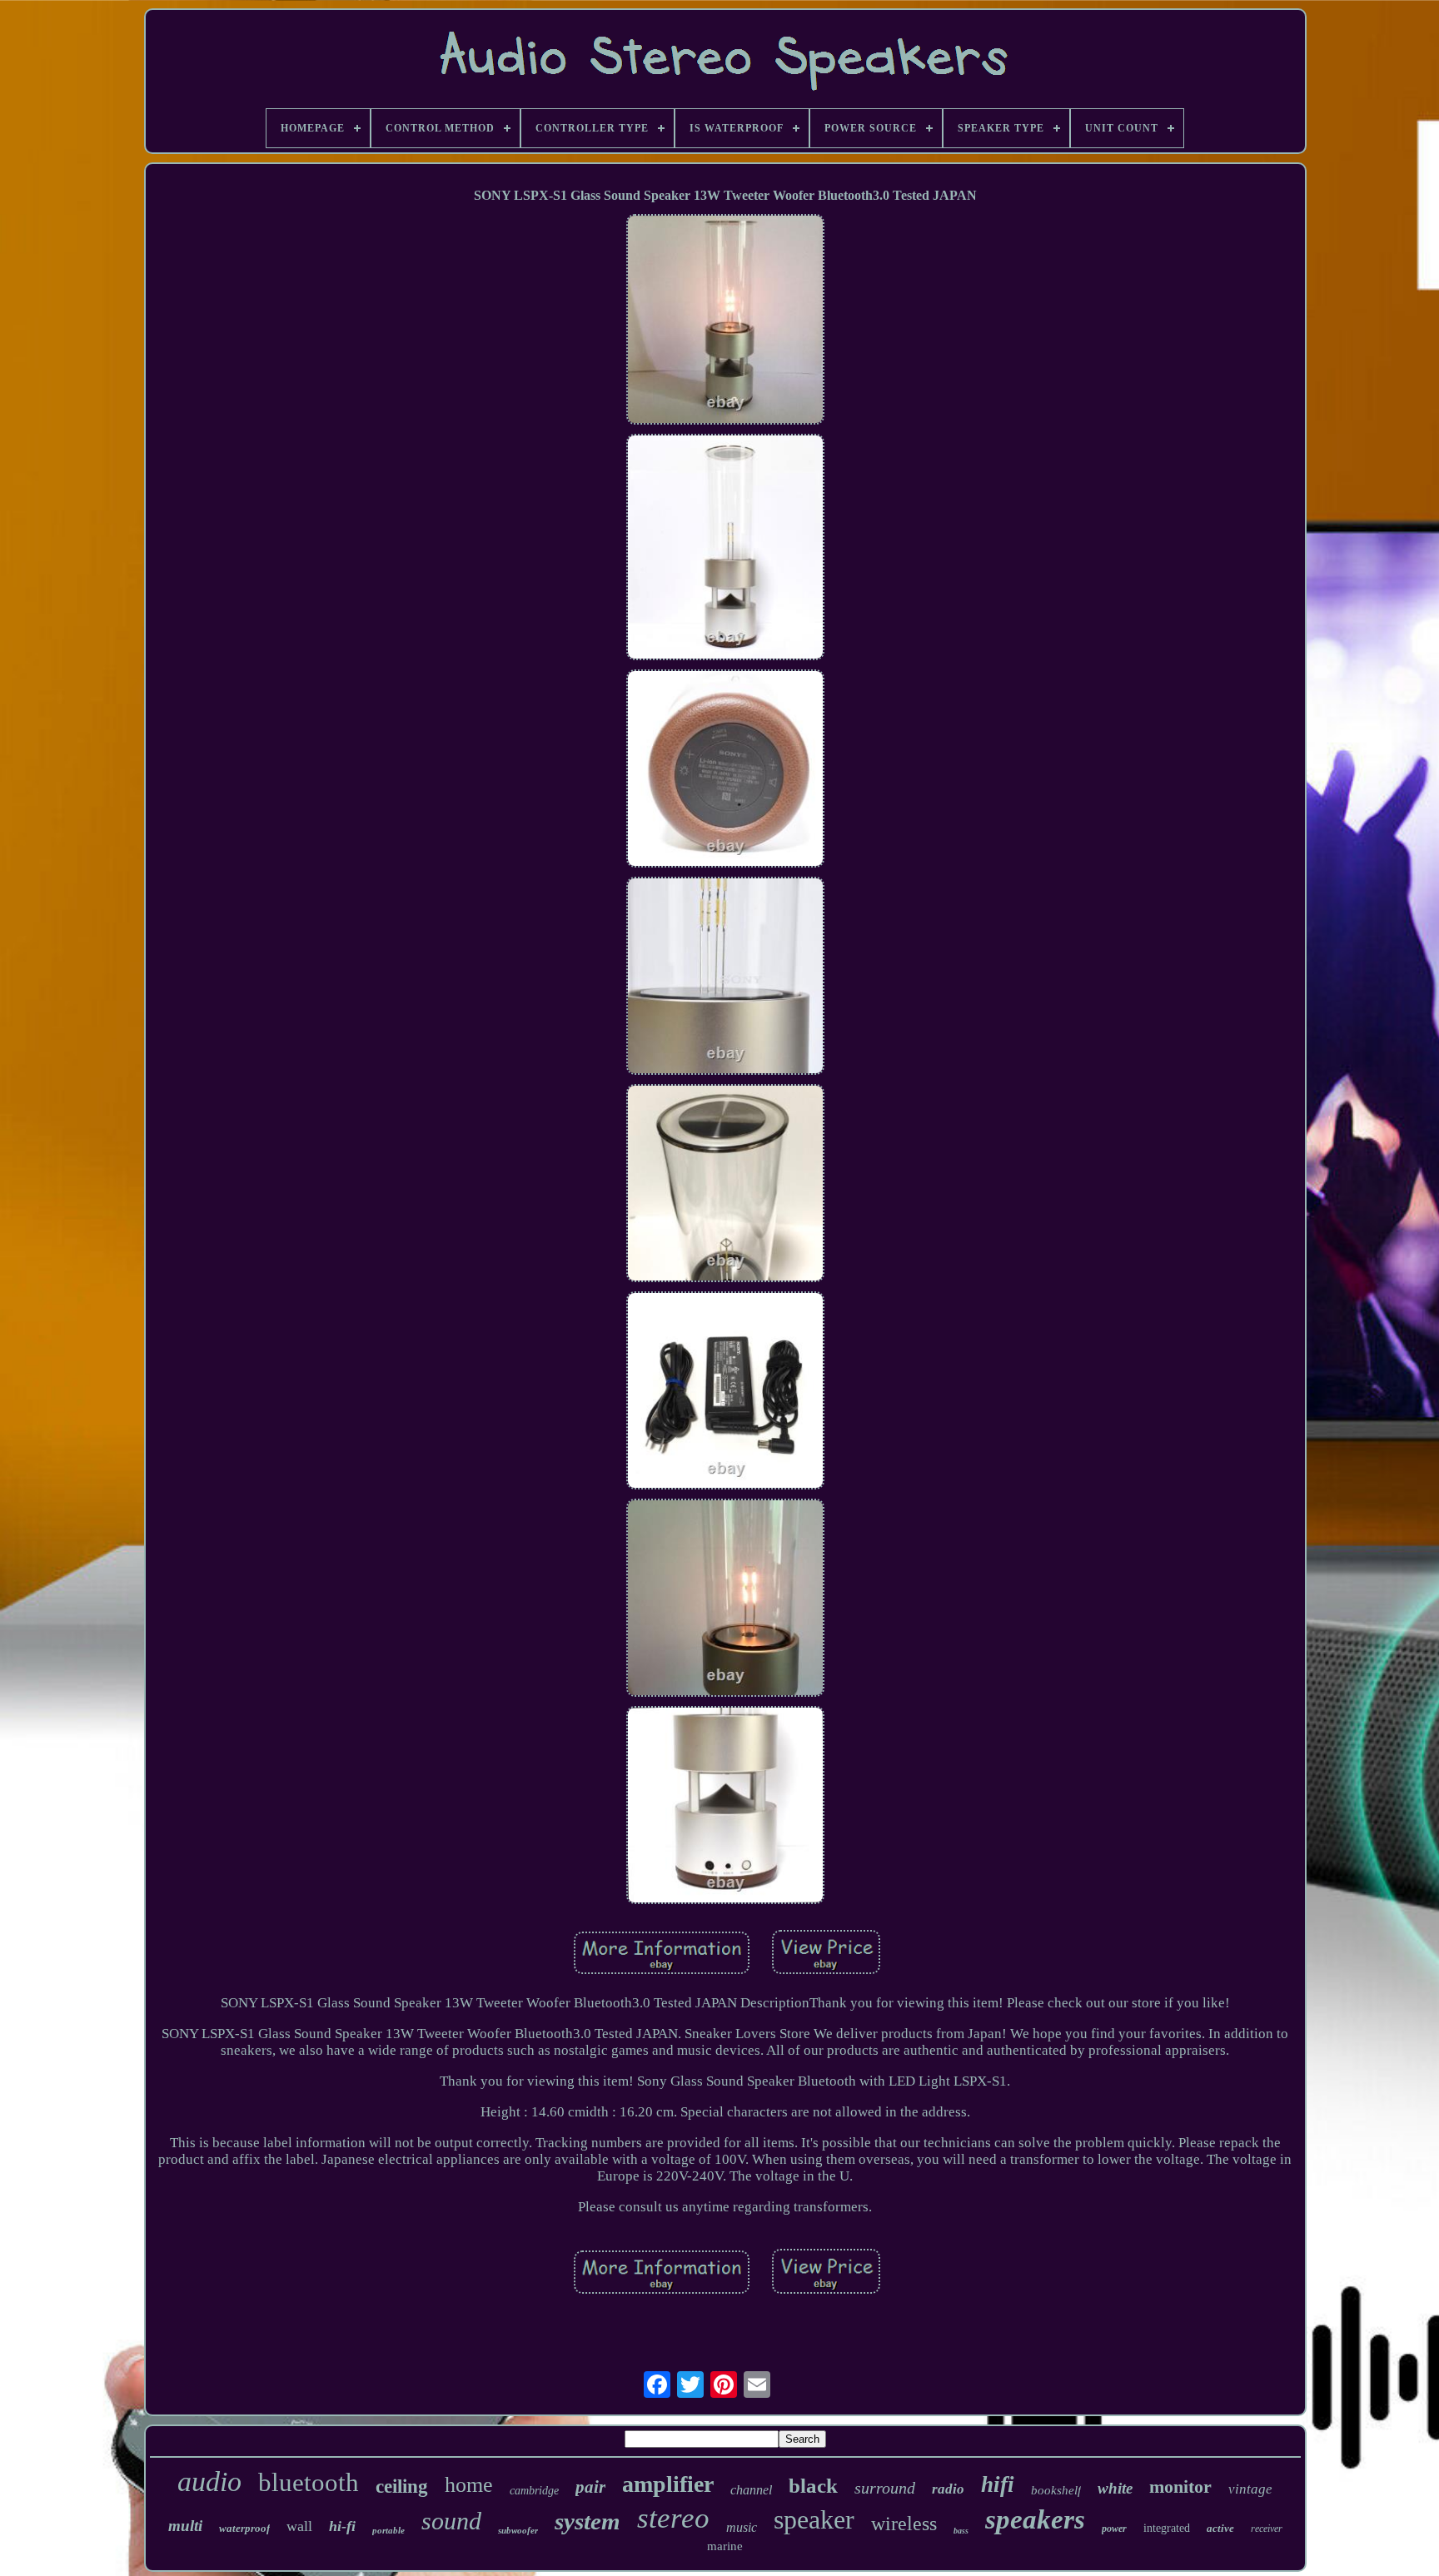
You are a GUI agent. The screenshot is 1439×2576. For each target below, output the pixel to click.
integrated (1167, 2528)
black (813, 2486)
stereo (673, 2518)
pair (590, 2487)
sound (451, 2521)
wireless (904, 2524)
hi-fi (342, 2526)
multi (185, 2526)
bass (961, 2531)
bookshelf (1056, 2490)
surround (885, 2488)
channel (751, 2490)
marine (725, 2546)
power (1114, 2529)
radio (948, 2489)
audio (209, 2482)
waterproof (244, 2528)
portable (388, 2530)
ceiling (402, 2486)
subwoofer (518, 2530)
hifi (998, 2484)
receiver (1267, 2529)
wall (299, 2526)
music (742, 2527)
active (1220, 2528)
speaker (814, 2519)
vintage (1250, 2489)
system (588, 2521)
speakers (1035, 2519)
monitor (1180, 2486)
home (469, 2485)
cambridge (534, 2491)
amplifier (668, 2484)
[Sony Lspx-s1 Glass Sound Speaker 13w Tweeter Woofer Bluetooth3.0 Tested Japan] (725, 321)
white (1115, 2488)
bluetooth (309, 2482)
